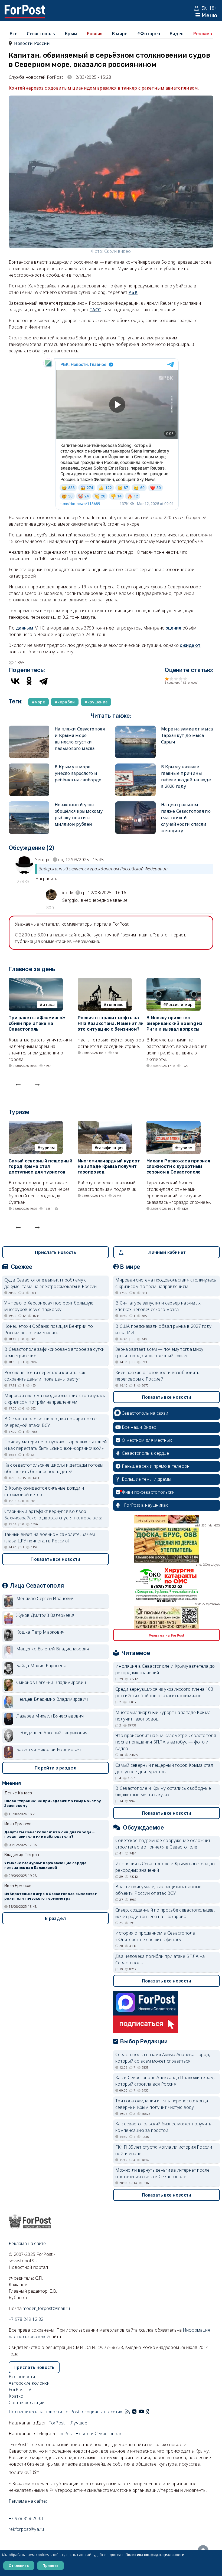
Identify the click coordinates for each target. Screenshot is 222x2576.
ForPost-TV (20, 2390)
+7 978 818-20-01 (26, 2518)
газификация (110, 1148)
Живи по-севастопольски (148, 1492)
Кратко (16, 2396)
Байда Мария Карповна (41, 1666)
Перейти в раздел (56, 1768)
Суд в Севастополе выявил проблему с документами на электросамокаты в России (51, 1283)
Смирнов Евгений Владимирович (51, 1682)
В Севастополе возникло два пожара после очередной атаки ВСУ (51, 1422)
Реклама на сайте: (28, 2501)
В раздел (55, 1918)
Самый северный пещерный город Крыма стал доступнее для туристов (40, 1167)
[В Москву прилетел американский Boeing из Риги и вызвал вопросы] (174, 981)
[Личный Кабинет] (197, 8)
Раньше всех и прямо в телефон (156, 1466)
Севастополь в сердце (145, 1453)
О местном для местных (147, 1440)
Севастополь (41, 34)
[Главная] (25, 8)
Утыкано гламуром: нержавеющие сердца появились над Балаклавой (45, 1865)
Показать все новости (55, 1559)
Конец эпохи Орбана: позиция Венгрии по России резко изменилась (49, 1329)
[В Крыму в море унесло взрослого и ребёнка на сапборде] (29, 767)
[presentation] (18, 1083)
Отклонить (19, 2565)
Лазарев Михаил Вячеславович (50, 1716)
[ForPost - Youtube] (141, 2412)
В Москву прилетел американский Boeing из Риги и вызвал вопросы (174, 1023)
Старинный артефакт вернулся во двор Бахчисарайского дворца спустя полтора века (53, 1515)
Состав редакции (27, 2403)
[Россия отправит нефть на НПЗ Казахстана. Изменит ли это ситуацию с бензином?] (105, 981)
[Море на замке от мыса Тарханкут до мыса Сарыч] (135, 729)
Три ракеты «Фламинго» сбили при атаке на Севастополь (37, 1023)
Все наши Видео (139, 1427)
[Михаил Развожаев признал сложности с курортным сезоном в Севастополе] (174, 1124)
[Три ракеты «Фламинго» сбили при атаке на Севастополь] (36, 981)
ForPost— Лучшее (68, 2423)
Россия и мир (179, 1004)
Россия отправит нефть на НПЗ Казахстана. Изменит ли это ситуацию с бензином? (111, 1023)
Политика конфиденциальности (155, 2555)
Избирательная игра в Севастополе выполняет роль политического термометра (51, 1896)
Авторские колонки (29, 2383)
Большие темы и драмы (146, 1479)
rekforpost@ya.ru (26, 2529)
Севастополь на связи (145, 1413)
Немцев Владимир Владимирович (52, 1699)
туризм (47, 1148)
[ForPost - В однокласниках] (148, 2412)
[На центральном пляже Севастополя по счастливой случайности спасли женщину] (135, 805)
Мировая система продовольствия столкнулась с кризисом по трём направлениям (55, 1399)
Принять (50, 2565)
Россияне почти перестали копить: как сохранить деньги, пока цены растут (45, 1376)
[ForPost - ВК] (134, 2412)
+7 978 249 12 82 (26, 2319)
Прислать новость (56, 1252)
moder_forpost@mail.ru (46, 2308)
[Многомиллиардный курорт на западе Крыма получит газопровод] (105, 1124)
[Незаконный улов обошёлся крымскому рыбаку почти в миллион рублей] (29, 805)
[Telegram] (43, 681)
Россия (95, 34)
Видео (177, 34)
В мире (120, 34)
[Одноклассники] (29, 681)
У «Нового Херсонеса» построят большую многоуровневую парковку (49, 1306)
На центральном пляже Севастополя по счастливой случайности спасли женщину (186, 818)
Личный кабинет (167, 1252)
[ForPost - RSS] (128, 2412)
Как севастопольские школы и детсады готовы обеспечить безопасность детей (54, 1468)
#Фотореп (148, 34)
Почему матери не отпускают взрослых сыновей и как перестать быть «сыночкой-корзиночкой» (56, 1445)
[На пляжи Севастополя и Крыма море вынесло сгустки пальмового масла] (29, 729)
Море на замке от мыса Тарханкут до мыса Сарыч (187, 735)
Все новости (22, 2377)
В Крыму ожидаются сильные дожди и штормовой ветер (44, 1491)
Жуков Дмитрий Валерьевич (46, 1615)
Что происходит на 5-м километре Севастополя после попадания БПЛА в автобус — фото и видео (166, 1742)
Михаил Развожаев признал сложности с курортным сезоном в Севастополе (178, 1167)
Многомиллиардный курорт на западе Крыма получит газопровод (109, 1167)
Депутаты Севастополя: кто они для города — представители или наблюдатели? (50, 1834)
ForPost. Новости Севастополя (90, 2434)
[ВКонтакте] (15, 681)
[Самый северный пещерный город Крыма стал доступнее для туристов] (36, 1124)
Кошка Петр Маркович (40, 1632)
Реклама (203, 34)
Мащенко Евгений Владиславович (53, 1649)
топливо (115, 1004)
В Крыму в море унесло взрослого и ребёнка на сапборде (78, 773)
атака (49, 1004)
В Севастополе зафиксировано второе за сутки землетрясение (54, 1352)
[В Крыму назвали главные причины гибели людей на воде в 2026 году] (135, 767)
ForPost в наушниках (146, 1505)
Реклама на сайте (27, 2243)
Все (14, 34)
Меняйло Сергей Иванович (45, 1598)
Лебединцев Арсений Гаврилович (52, 1733)
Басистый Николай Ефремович (49, 1749)
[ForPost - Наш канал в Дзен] (152, 2412)
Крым (71, 34)
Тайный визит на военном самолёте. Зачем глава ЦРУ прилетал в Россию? (50, 1538)
